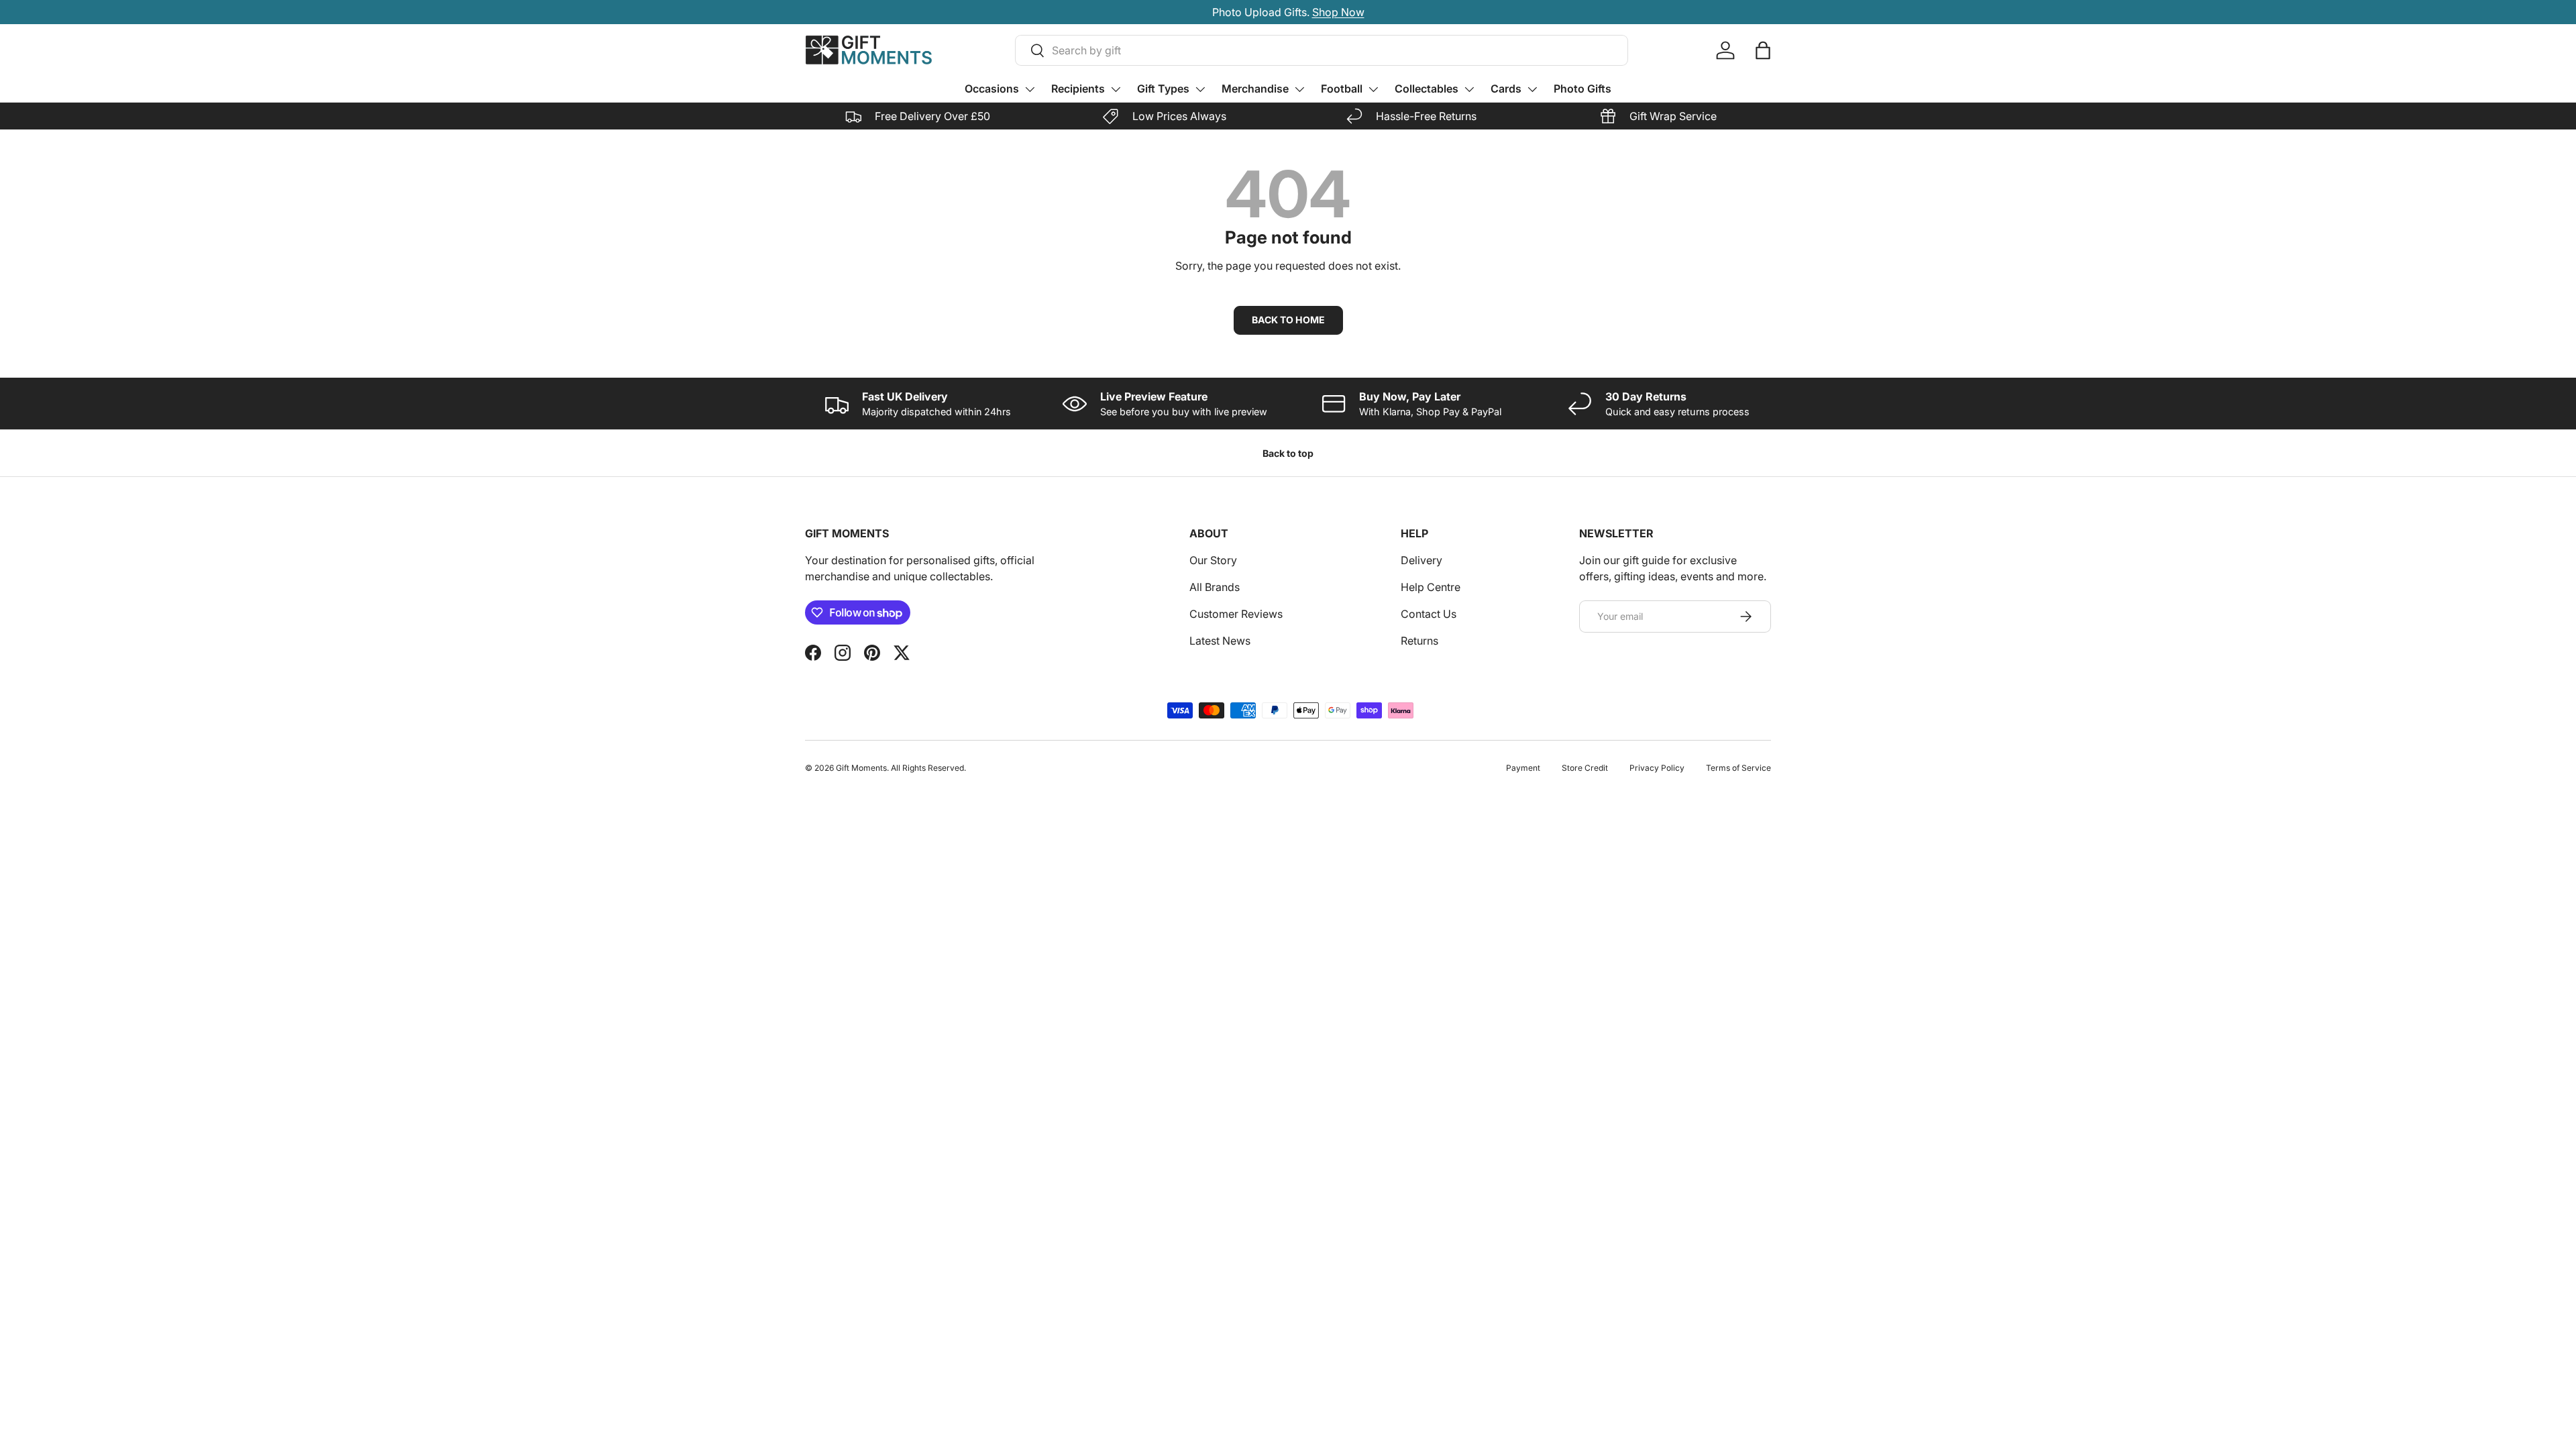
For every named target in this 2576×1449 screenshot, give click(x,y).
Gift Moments (861, 768)
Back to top (1288, 453)
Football (1342, 89)
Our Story (1213, 560)
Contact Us (1429, 614)
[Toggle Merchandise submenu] (1299, 89)
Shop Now (1338, 12)
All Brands (1215, 587)
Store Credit (1585, 768)
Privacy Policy (1657, 768)
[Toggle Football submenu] (1373, 89)
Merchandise (1255, 89)
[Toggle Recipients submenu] (1116, 89)
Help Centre (1431, 587)
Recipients (1078, 89)
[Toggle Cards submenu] (1532, 89)
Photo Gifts (1582, 89)
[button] (1763, 50)
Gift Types (1163, 89)
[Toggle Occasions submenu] (1030, 89)
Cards (1506, 89)
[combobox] (1322, 50)
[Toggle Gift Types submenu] (1200, 89)
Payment (1523, 768)
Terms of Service (1738, 768)
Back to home (1288, 320)
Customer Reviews (1236, 614)
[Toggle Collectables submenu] (1469, 89)
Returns (1419, 641)
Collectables (1427, 89)
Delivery (1421, 560)
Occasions (992, 89)
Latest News (1220, 641)
